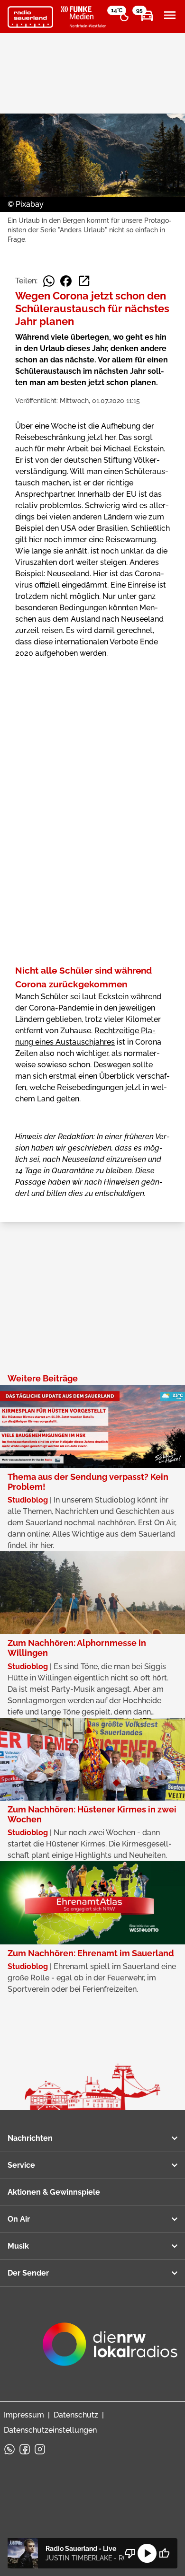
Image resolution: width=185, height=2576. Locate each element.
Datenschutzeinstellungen (50, 2430)
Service (21, 2165)
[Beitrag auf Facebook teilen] (66, 281)
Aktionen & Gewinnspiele (54, 2192)
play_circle (147, 2553)
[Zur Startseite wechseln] (30, 17)
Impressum (24, 2415)
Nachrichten (30, 2138)
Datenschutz (76, 2415)
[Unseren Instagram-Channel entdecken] (40, 2449)
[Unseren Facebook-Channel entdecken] (25, 2449)
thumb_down (130, 2553)
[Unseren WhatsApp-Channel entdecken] (9, 2449)
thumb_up (164, 2553)
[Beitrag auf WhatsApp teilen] (49, 281)
